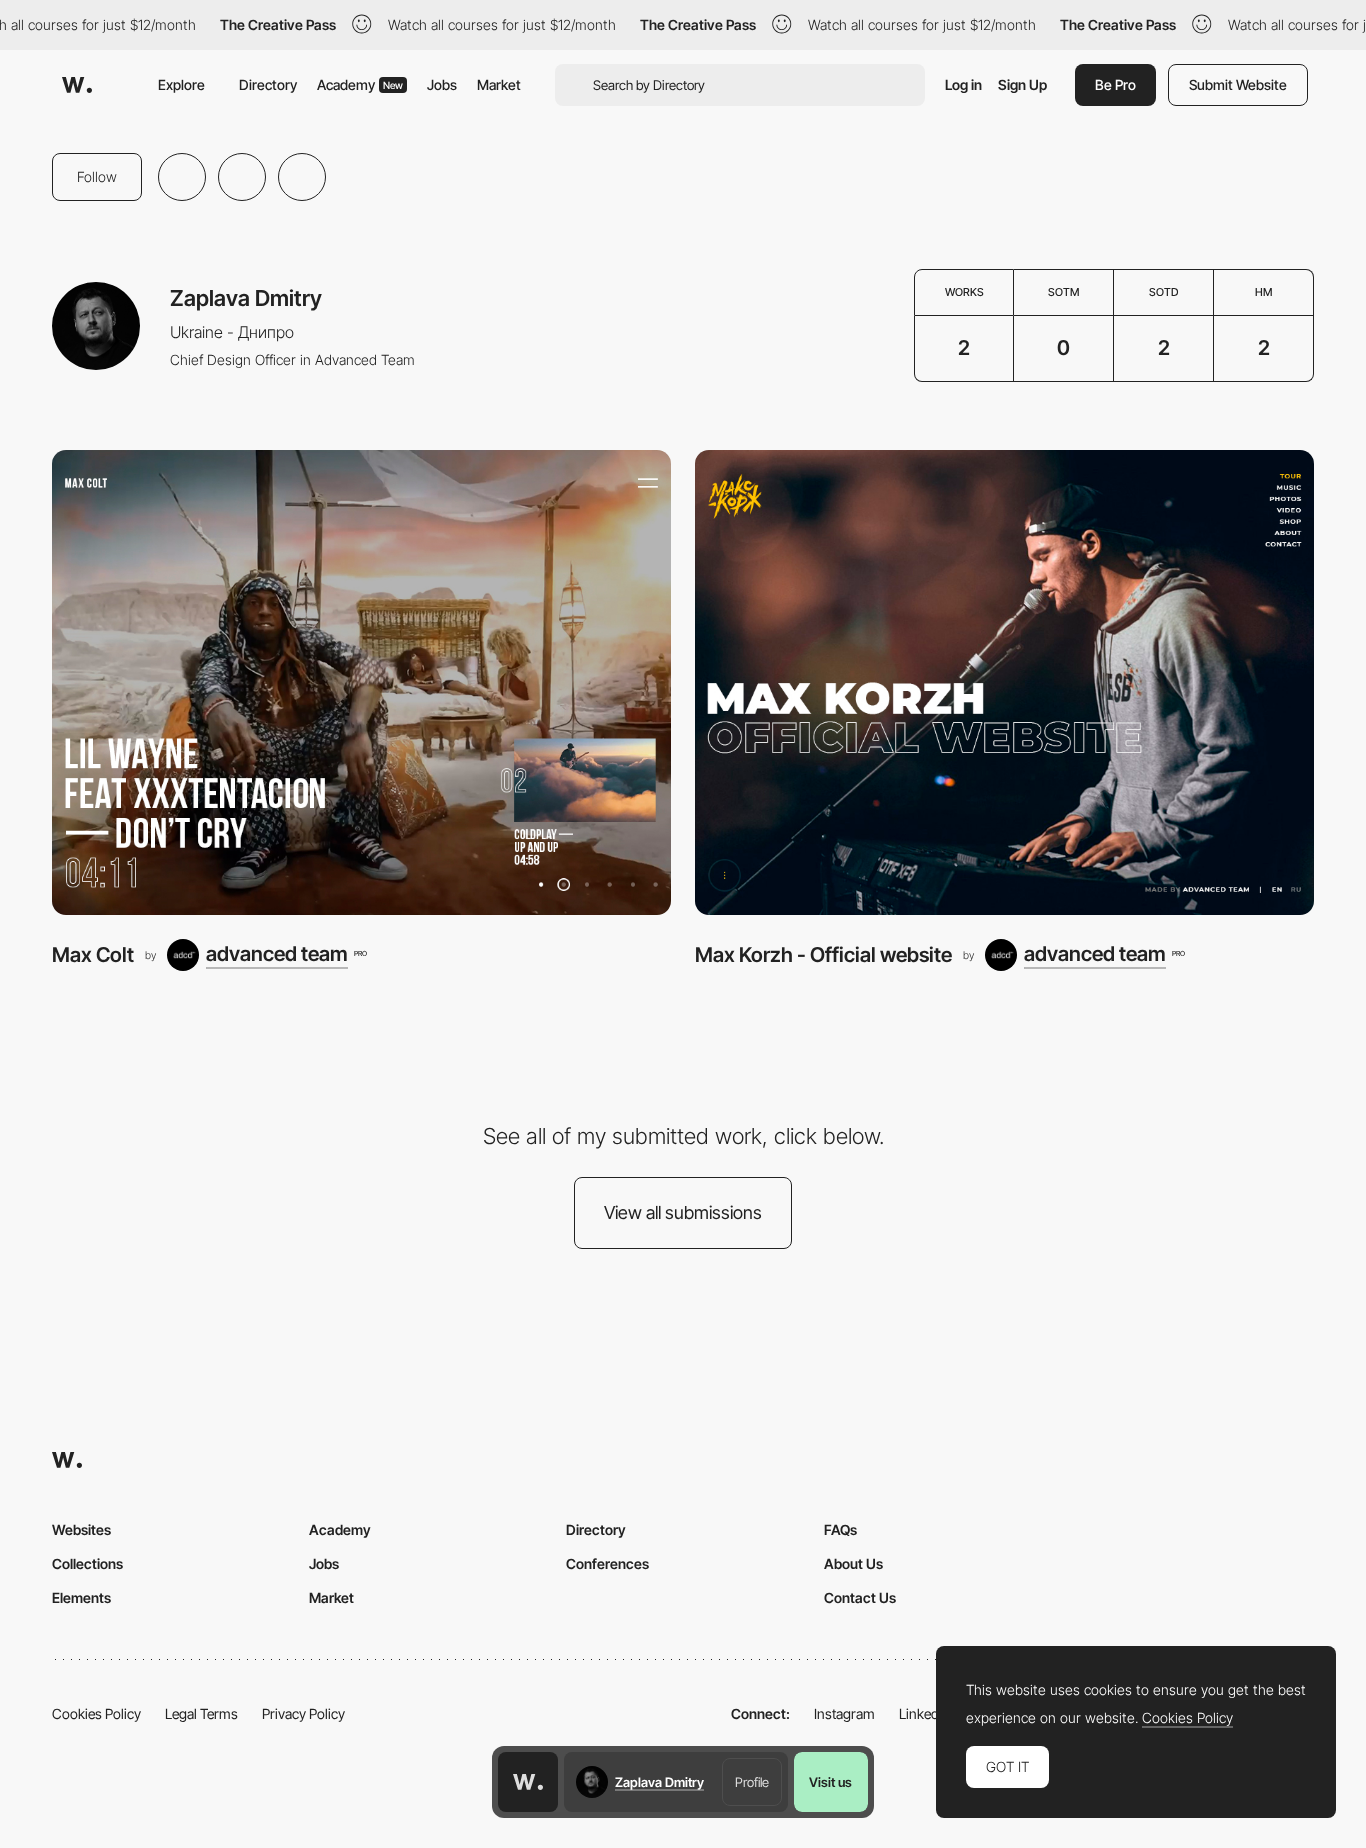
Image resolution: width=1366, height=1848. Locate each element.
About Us (853, 1563)
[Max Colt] (361, 682)
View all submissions (683, 1212)
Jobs (442, 84)
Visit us (830, 1782)
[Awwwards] (77, 85)
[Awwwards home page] (528, 1782)
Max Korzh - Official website (823, 954)
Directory (268, 84)
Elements (81, 1597)
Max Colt (93, 954)
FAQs (840, 1529)
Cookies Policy (96, 1713)
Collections (87, 1563)
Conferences (607, 1563)
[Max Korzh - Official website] (1004, 682)
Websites (81, 1529)
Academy (360, 84)
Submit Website (1238, 84)
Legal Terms (201, 1713)
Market (499, 84)
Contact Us (860, 1597)
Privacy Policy (303, 1713)
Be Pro (1115, 84)
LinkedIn (924, 1713)
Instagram (844, 1713)
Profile (752, 1782)
